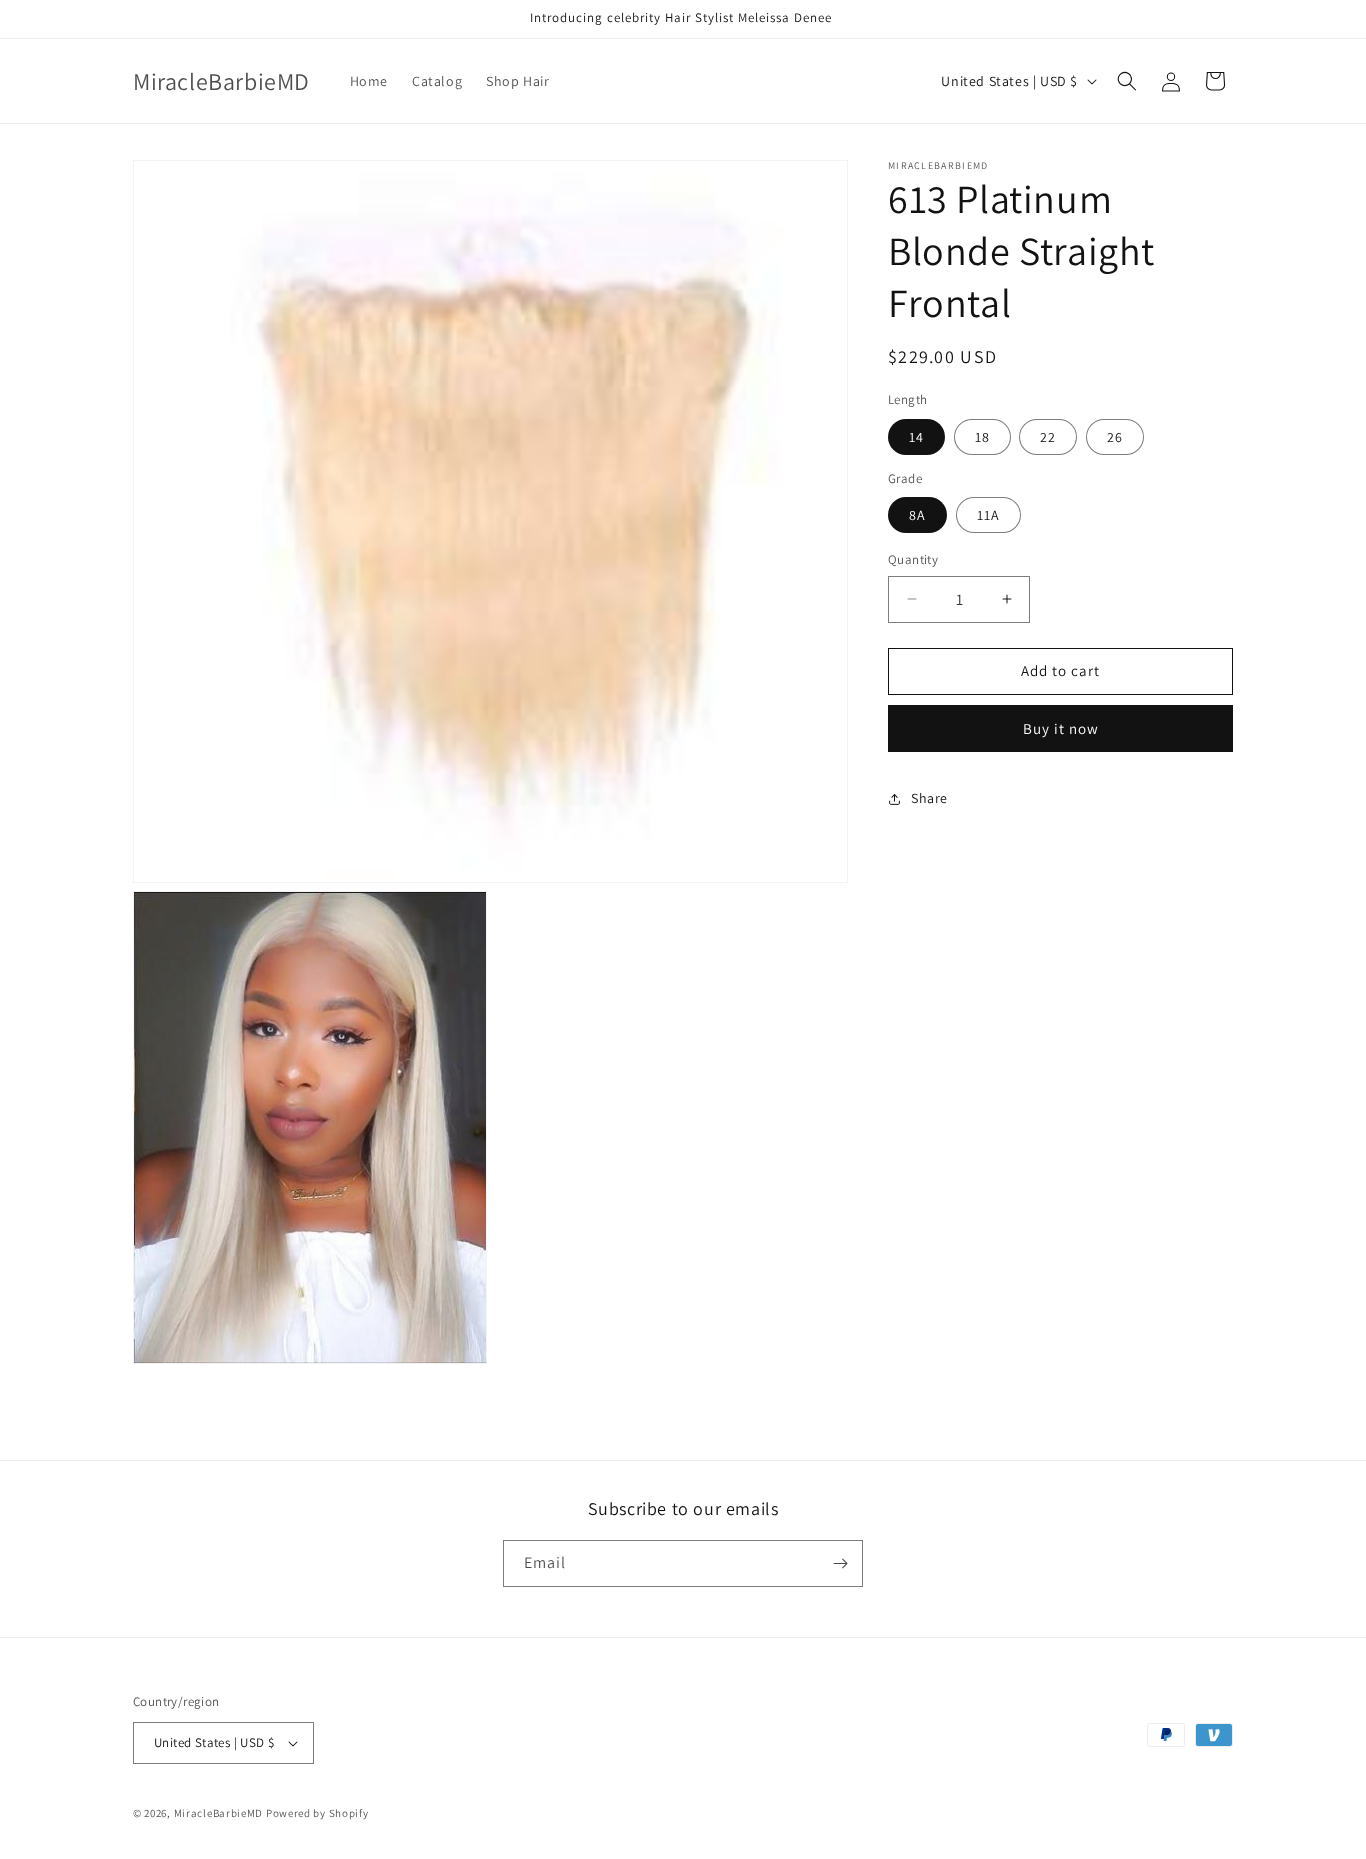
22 (1048, 437)
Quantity (913, 559)
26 (1115, 437)
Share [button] (929, 798)
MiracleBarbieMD (219, 1813)
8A (917, 515)
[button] (1127, 81)
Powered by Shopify (317, 1813)
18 (982, 437)
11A (988, 515)
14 (916, 437)
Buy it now (1061, 728)
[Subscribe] (840, 1563)
